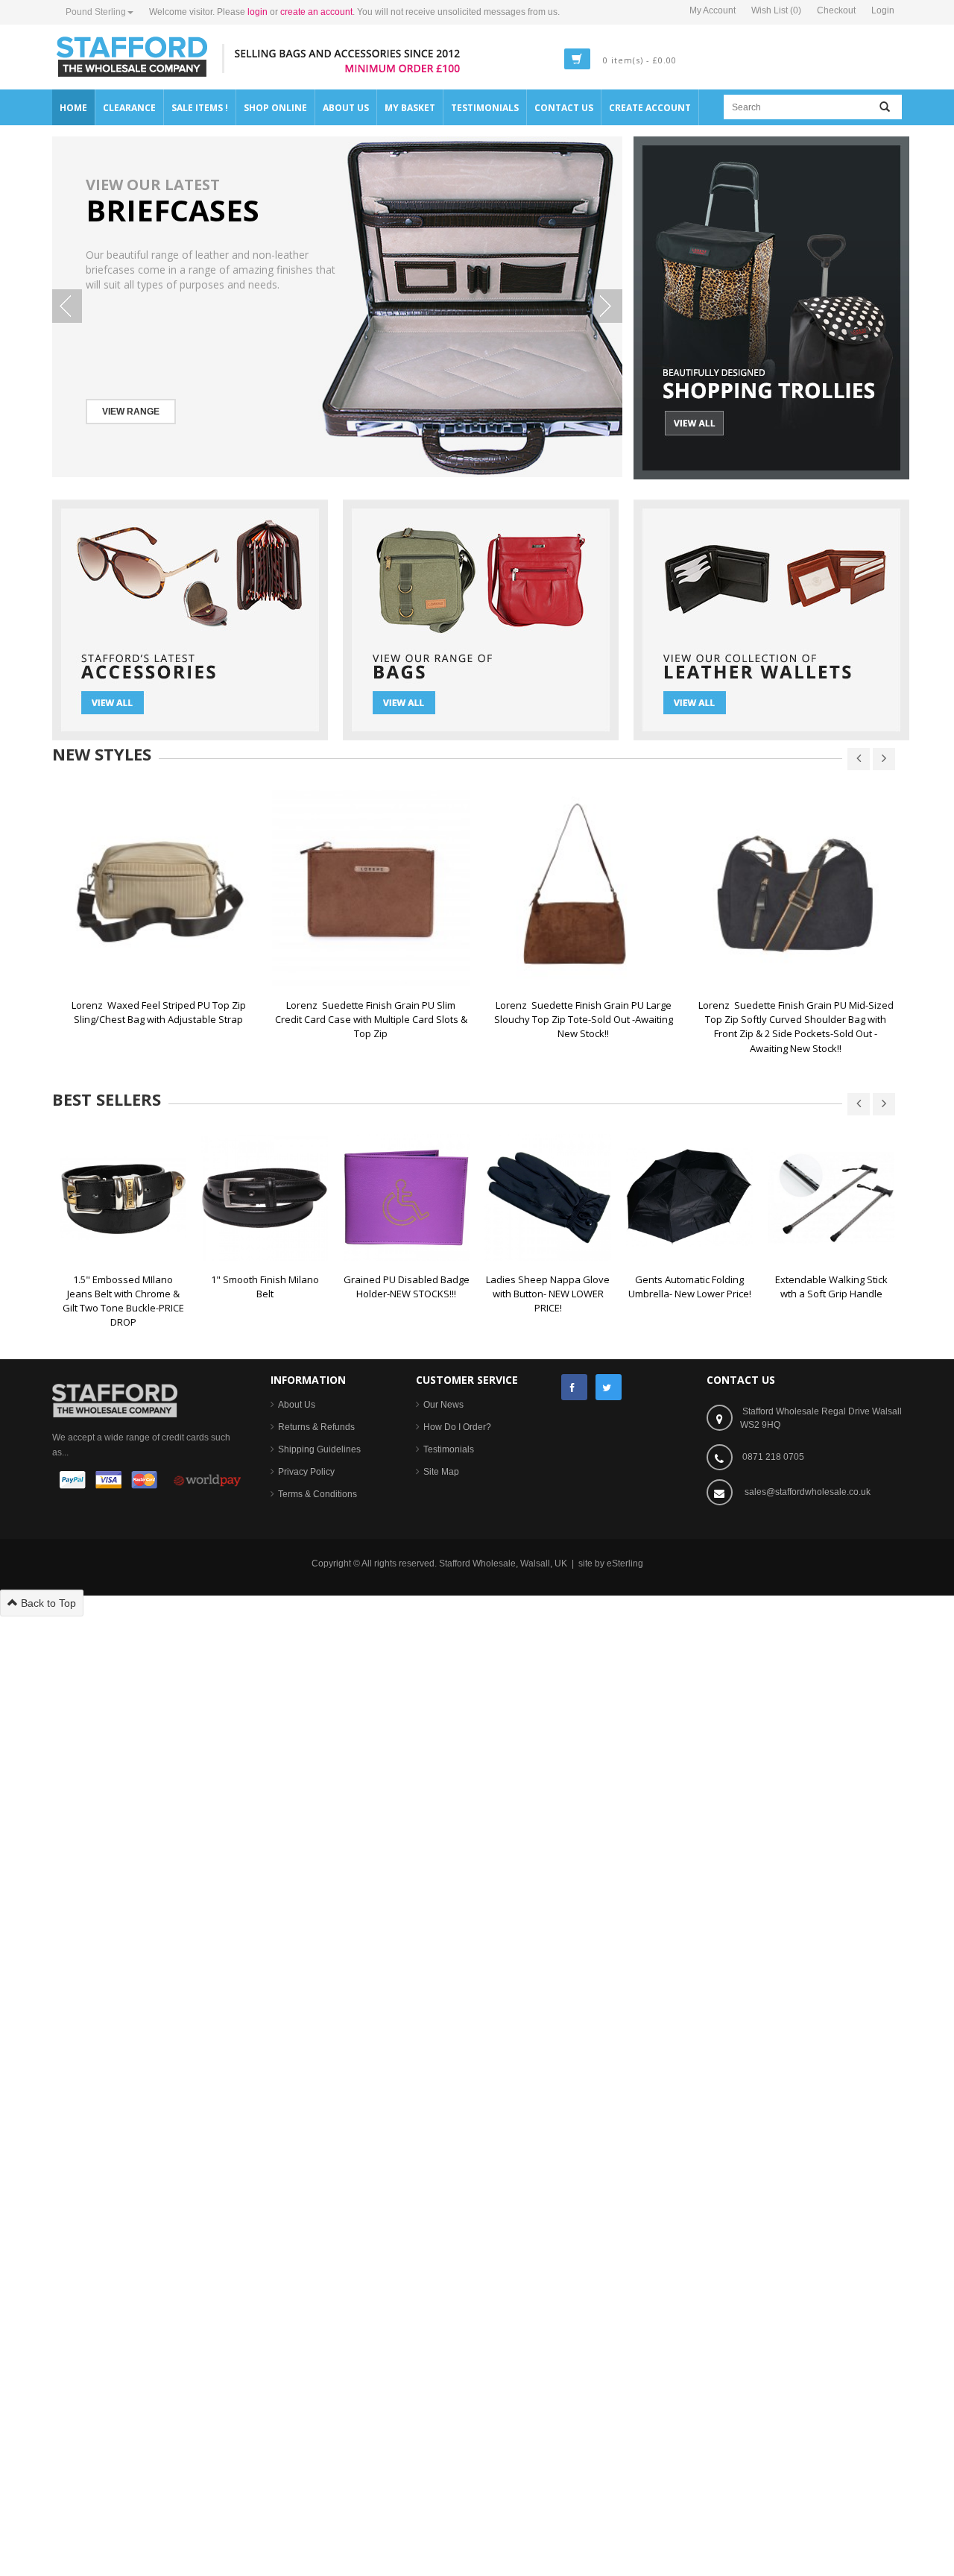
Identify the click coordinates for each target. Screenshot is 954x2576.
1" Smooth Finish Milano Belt (266, 1287)
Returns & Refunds (316, 1427)
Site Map (441, 1472)
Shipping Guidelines (319, 1449)
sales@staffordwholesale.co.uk (808, 1492)
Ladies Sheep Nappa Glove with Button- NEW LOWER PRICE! (549, 1294)
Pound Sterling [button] (96, 12)
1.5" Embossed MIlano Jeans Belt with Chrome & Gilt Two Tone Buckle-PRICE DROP (124, 1301)
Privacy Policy (306, 1472)
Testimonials (449, 1449)
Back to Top (47, 1603)
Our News (443, 1405)
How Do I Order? (457, 1427)
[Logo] (115, 1399)
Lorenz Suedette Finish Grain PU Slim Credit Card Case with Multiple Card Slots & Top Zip (372, 1019)
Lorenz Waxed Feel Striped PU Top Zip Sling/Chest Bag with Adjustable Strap (160, 1012)
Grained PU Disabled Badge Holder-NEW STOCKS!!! (408, 1287)
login (258, 12)
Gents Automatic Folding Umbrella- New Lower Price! (690, 1287)
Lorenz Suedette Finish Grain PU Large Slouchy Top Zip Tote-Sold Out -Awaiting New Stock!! (585, 1019)
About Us (297, 1405)
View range (131, 412)
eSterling (625, 1563)
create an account (316, 12)
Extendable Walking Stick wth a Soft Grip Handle (833, 1287)
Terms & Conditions (318, 1494)
